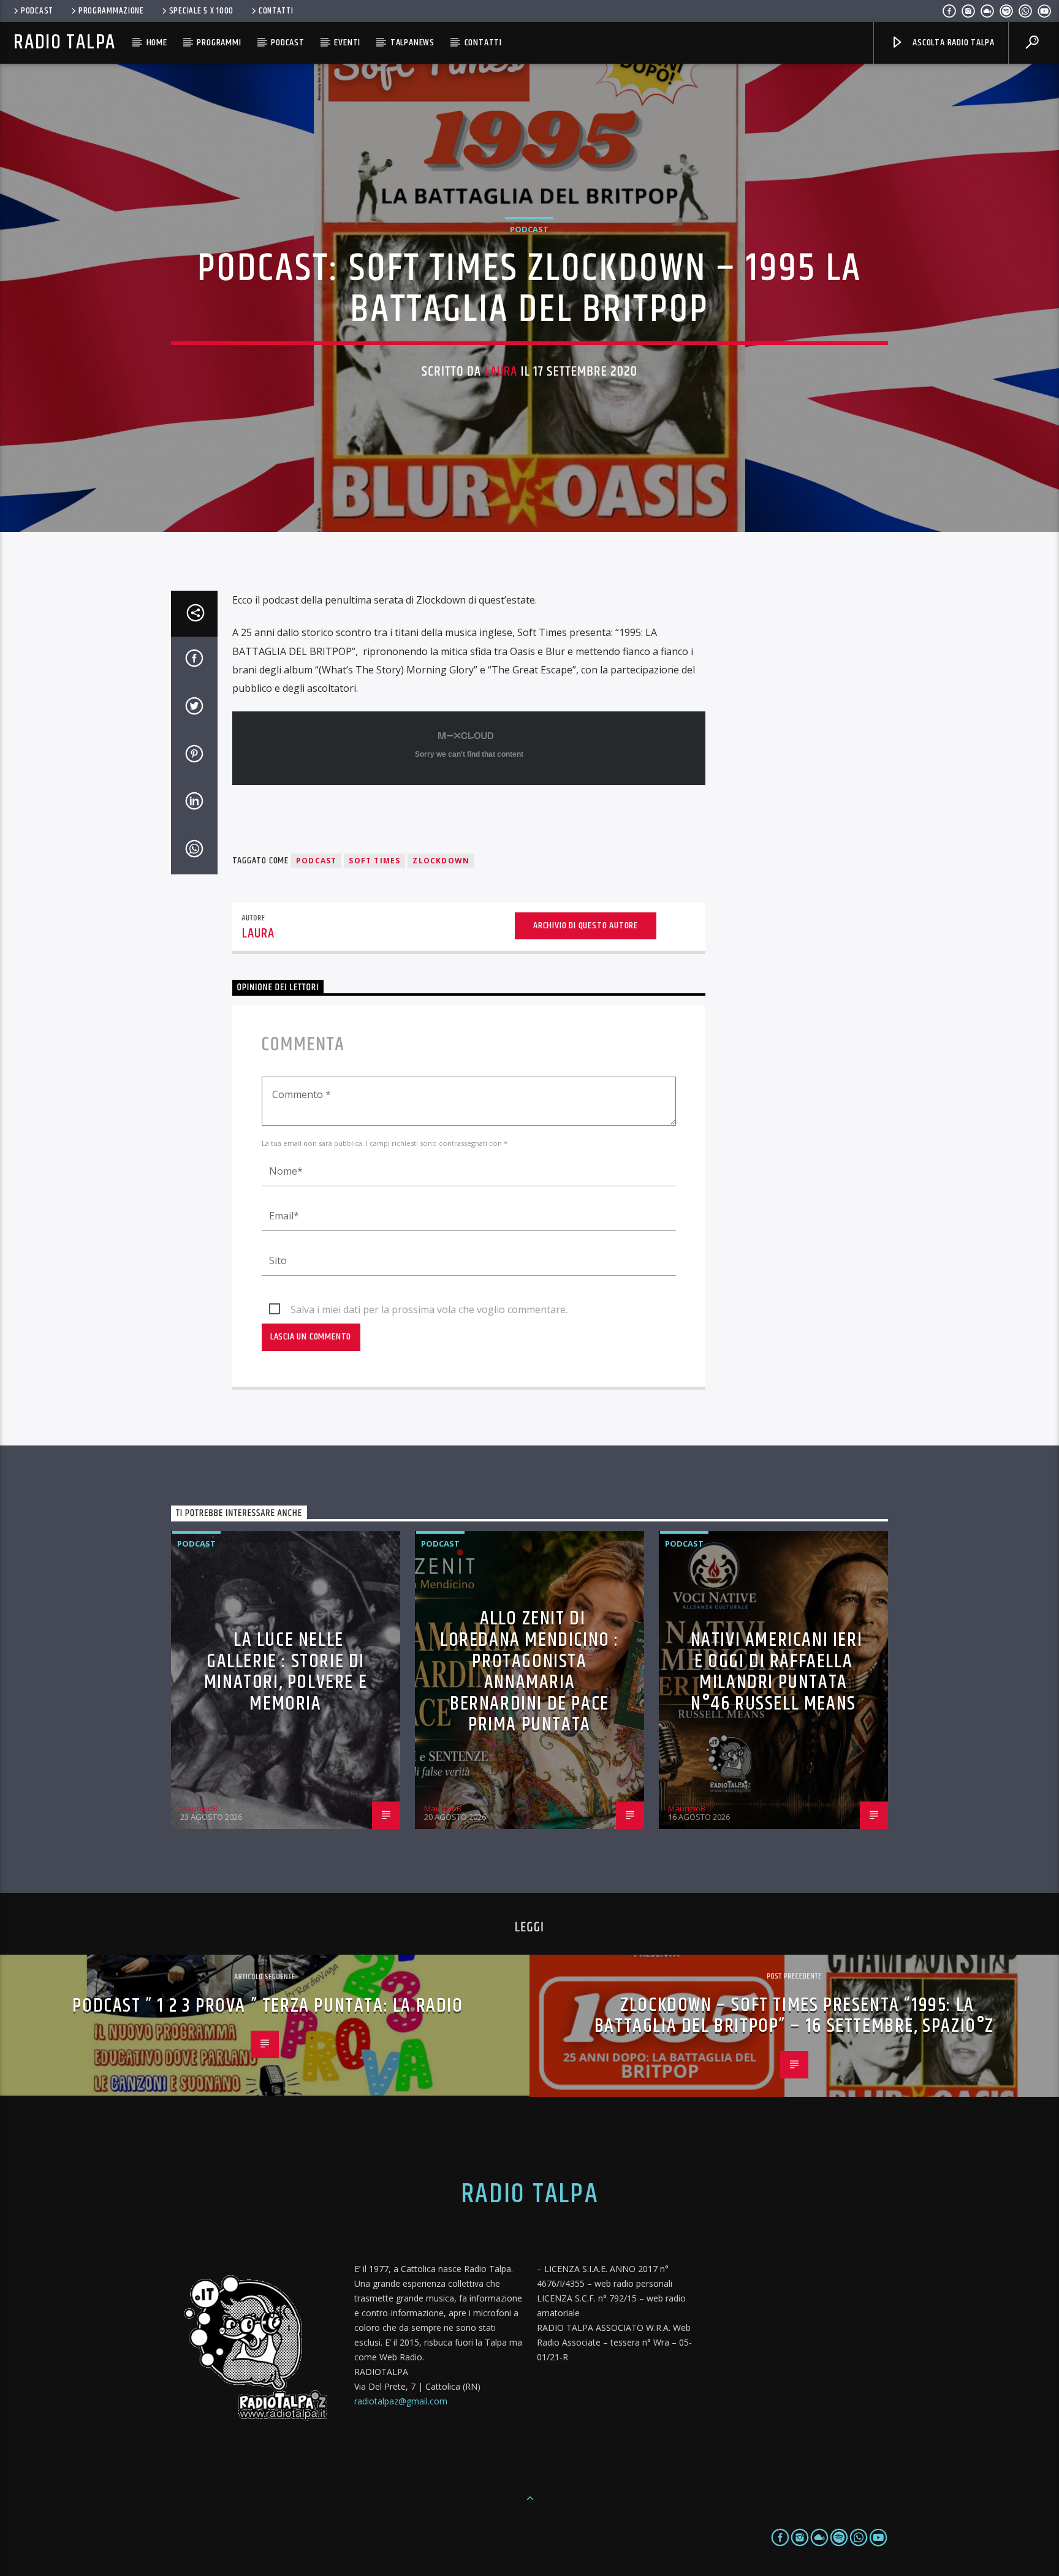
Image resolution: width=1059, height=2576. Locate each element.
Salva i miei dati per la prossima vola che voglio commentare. (429, 1309)
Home (157, 43)
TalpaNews (412, 43)
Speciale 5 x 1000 (201, 11)
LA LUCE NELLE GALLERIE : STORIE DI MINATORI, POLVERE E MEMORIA (286, 1672)
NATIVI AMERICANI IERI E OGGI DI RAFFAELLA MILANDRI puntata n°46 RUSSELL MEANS (777, 1672)
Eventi (347, 43)
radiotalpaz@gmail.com (401, 2401)
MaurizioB (199, 1808)
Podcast (37, 11)
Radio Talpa (64, 43)
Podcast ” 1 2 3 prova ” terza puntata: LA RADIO (268, 2006)
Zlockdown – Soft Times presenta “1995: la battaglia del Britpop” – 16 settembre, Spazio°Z (794, 2016)
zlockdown (441, 861)
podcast (316, 861)
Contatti (276, 11)
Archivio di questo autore (586, 926)
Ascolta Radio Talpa (952, 43)
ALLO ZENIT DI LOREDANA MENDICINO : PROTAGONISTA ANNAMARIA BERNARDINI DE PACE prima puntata (529, 1672)
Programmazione (111, 11)
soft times (374, 861)
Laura (501, 372)
